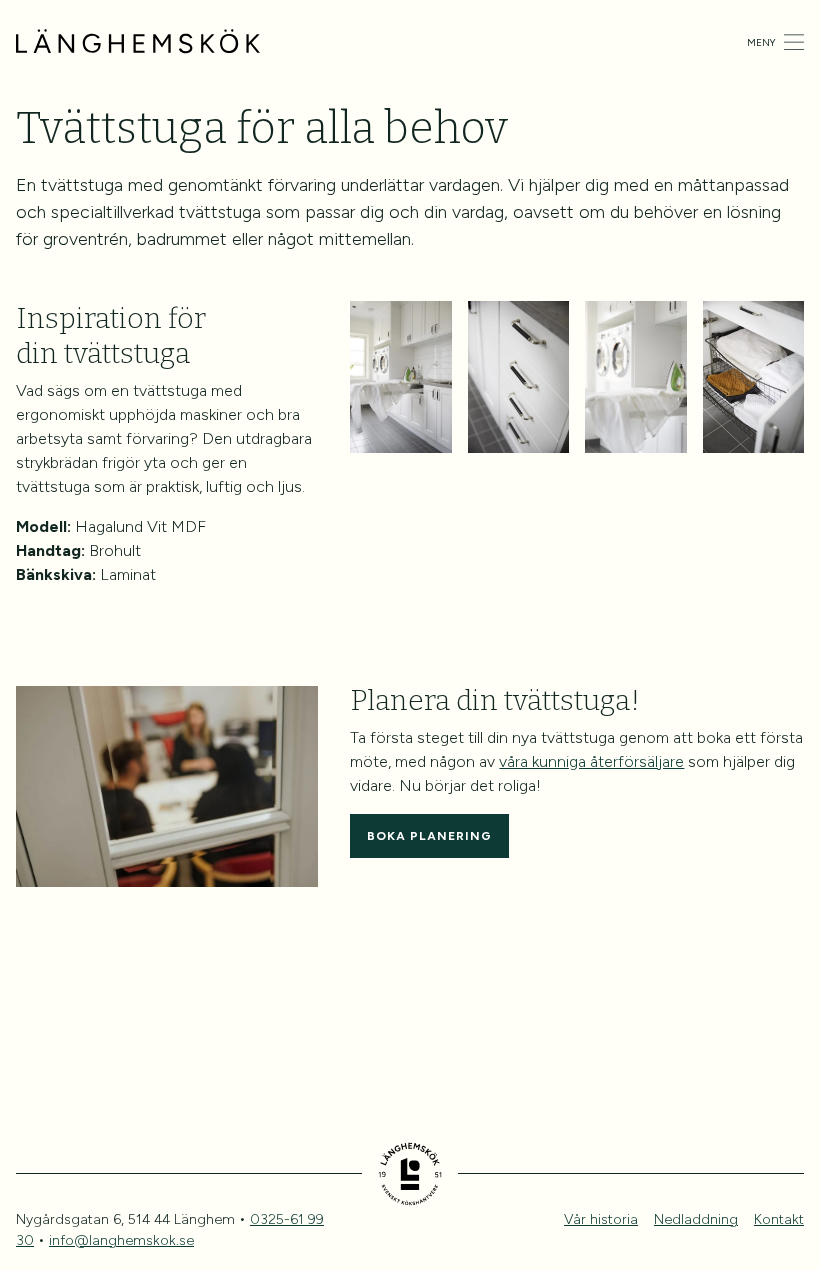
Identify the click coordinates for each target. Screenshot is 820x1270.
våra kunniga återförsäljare (591, 761)
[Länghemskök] (138, 41)
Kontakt (779, 1219)
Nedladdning (696, 1219)
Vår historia (601, 1219)
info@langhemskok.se (121, 1240)
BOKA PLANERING (429, 836)
